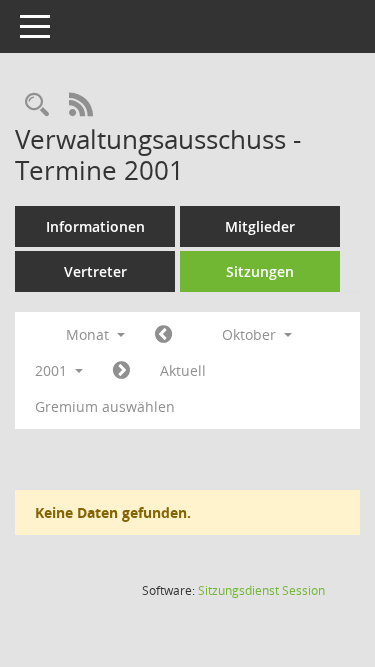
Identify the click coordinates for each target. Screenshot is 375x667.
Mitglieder (260, 226)
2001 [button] (53, 370)
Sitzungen (260, 271)
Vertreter (95, 271)
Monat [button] (89, 334)
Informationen (95, 226)
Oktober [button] (251, 334)
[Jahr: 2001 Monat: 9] (163, 335)
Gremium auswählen (105, 406)
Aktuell (183, 370)
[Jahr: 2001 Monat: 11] (121, 371)
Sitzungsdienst (261, 590)
